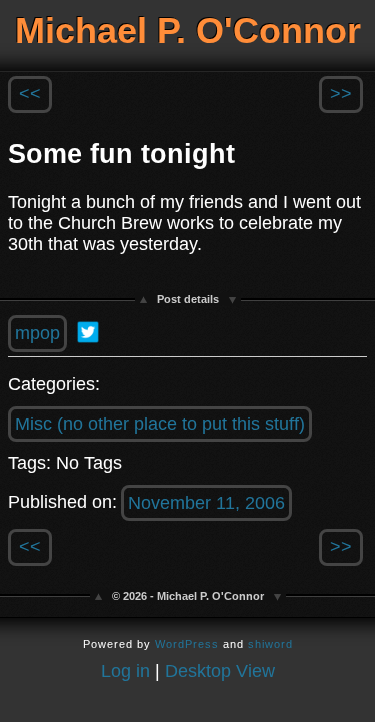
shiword (270, 644)
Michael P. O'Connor (188, 30)
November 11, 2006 (206, 503)
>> (341, 94)
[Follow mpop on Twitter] (88, 332)
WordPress (187, 644)
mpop (37, 333)
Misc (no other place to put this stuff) (160, 424)
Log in (125, 671)
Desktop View (220, 671)
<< (30, 94)
